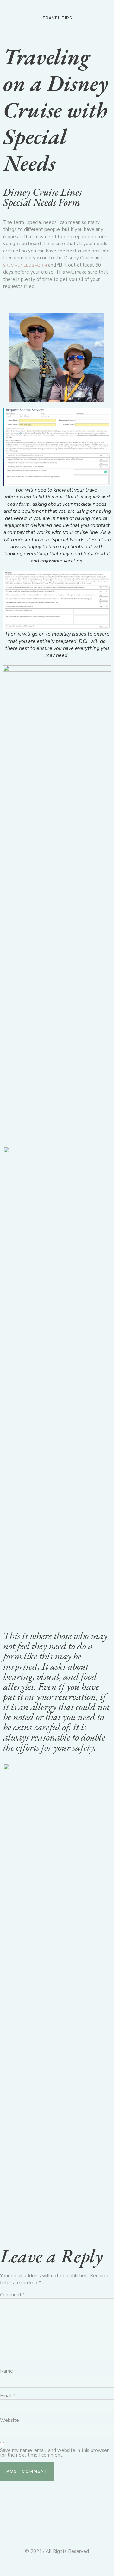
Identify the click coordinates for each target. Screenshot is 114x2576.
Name (8, 2371)
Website (9, 2420)
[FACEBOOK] (94, 33)
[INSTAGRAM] (106, 33)
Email (8, 2396)
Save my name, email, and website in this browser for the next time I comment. (54, 2453)
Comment (13, 2295)
